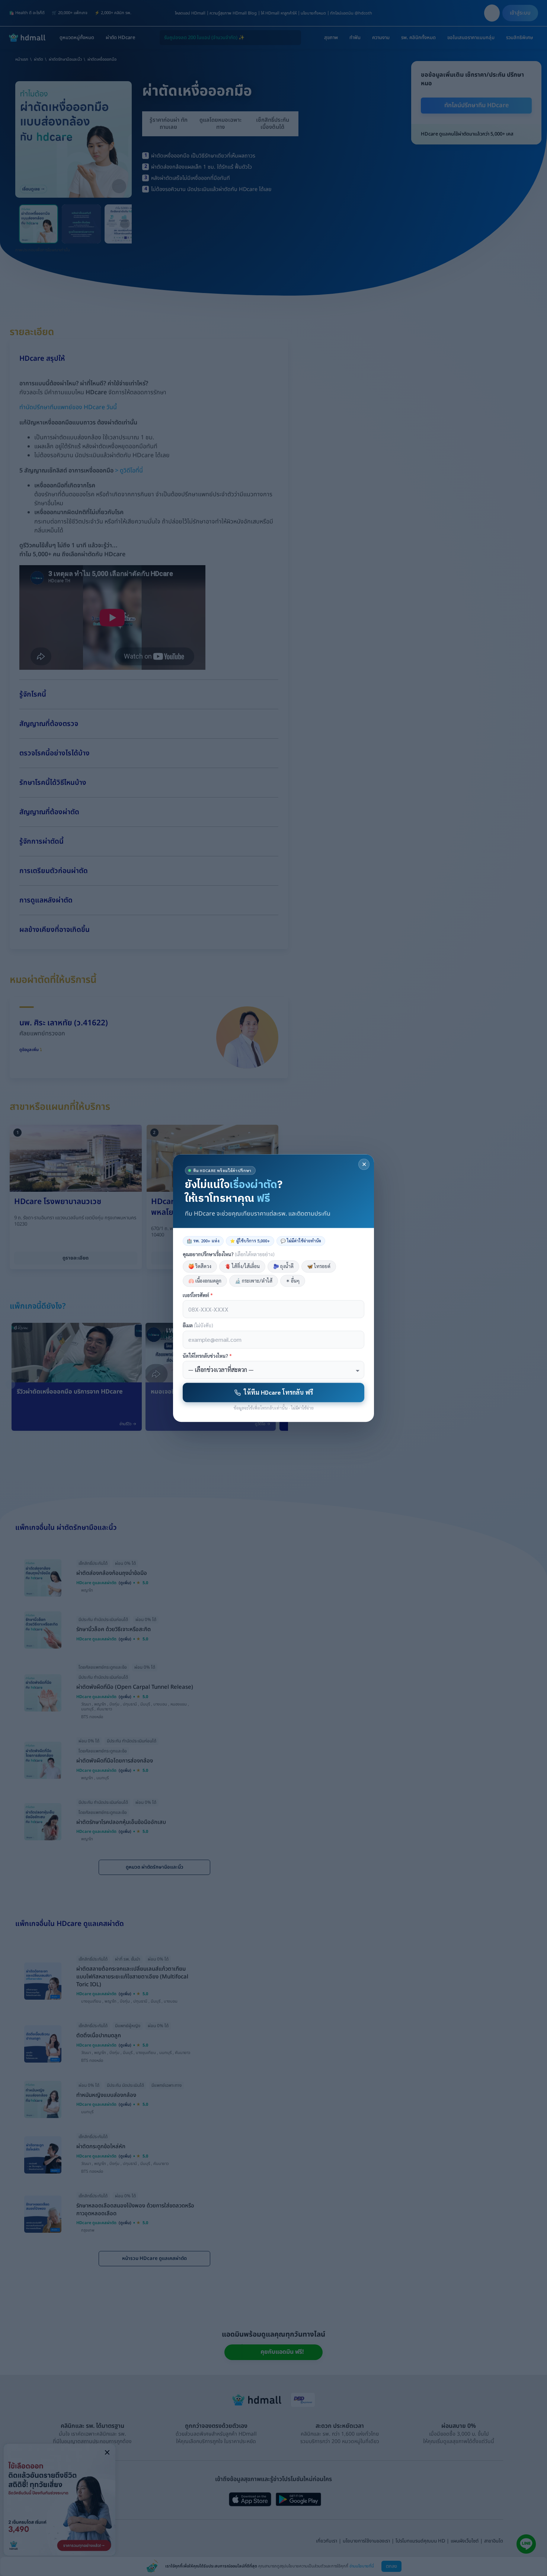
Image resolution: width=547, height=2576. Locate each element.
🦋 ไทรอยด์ (319, 1266)
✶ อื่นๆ (293, 1281)
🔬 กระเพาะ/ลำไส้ (254, 1281)
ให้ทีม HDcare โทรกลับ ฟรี (278, 1392)
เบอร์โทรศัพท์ (198, 1295)
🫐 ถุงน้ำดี (283, 1266)
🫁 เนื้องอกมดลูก (205, 1281)
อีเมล (198, 1326)
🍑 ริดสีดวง (200, 1266)
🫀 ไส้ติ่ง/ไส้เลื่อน (242, 1266)
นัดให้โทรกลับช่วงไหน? (207, 1356)
